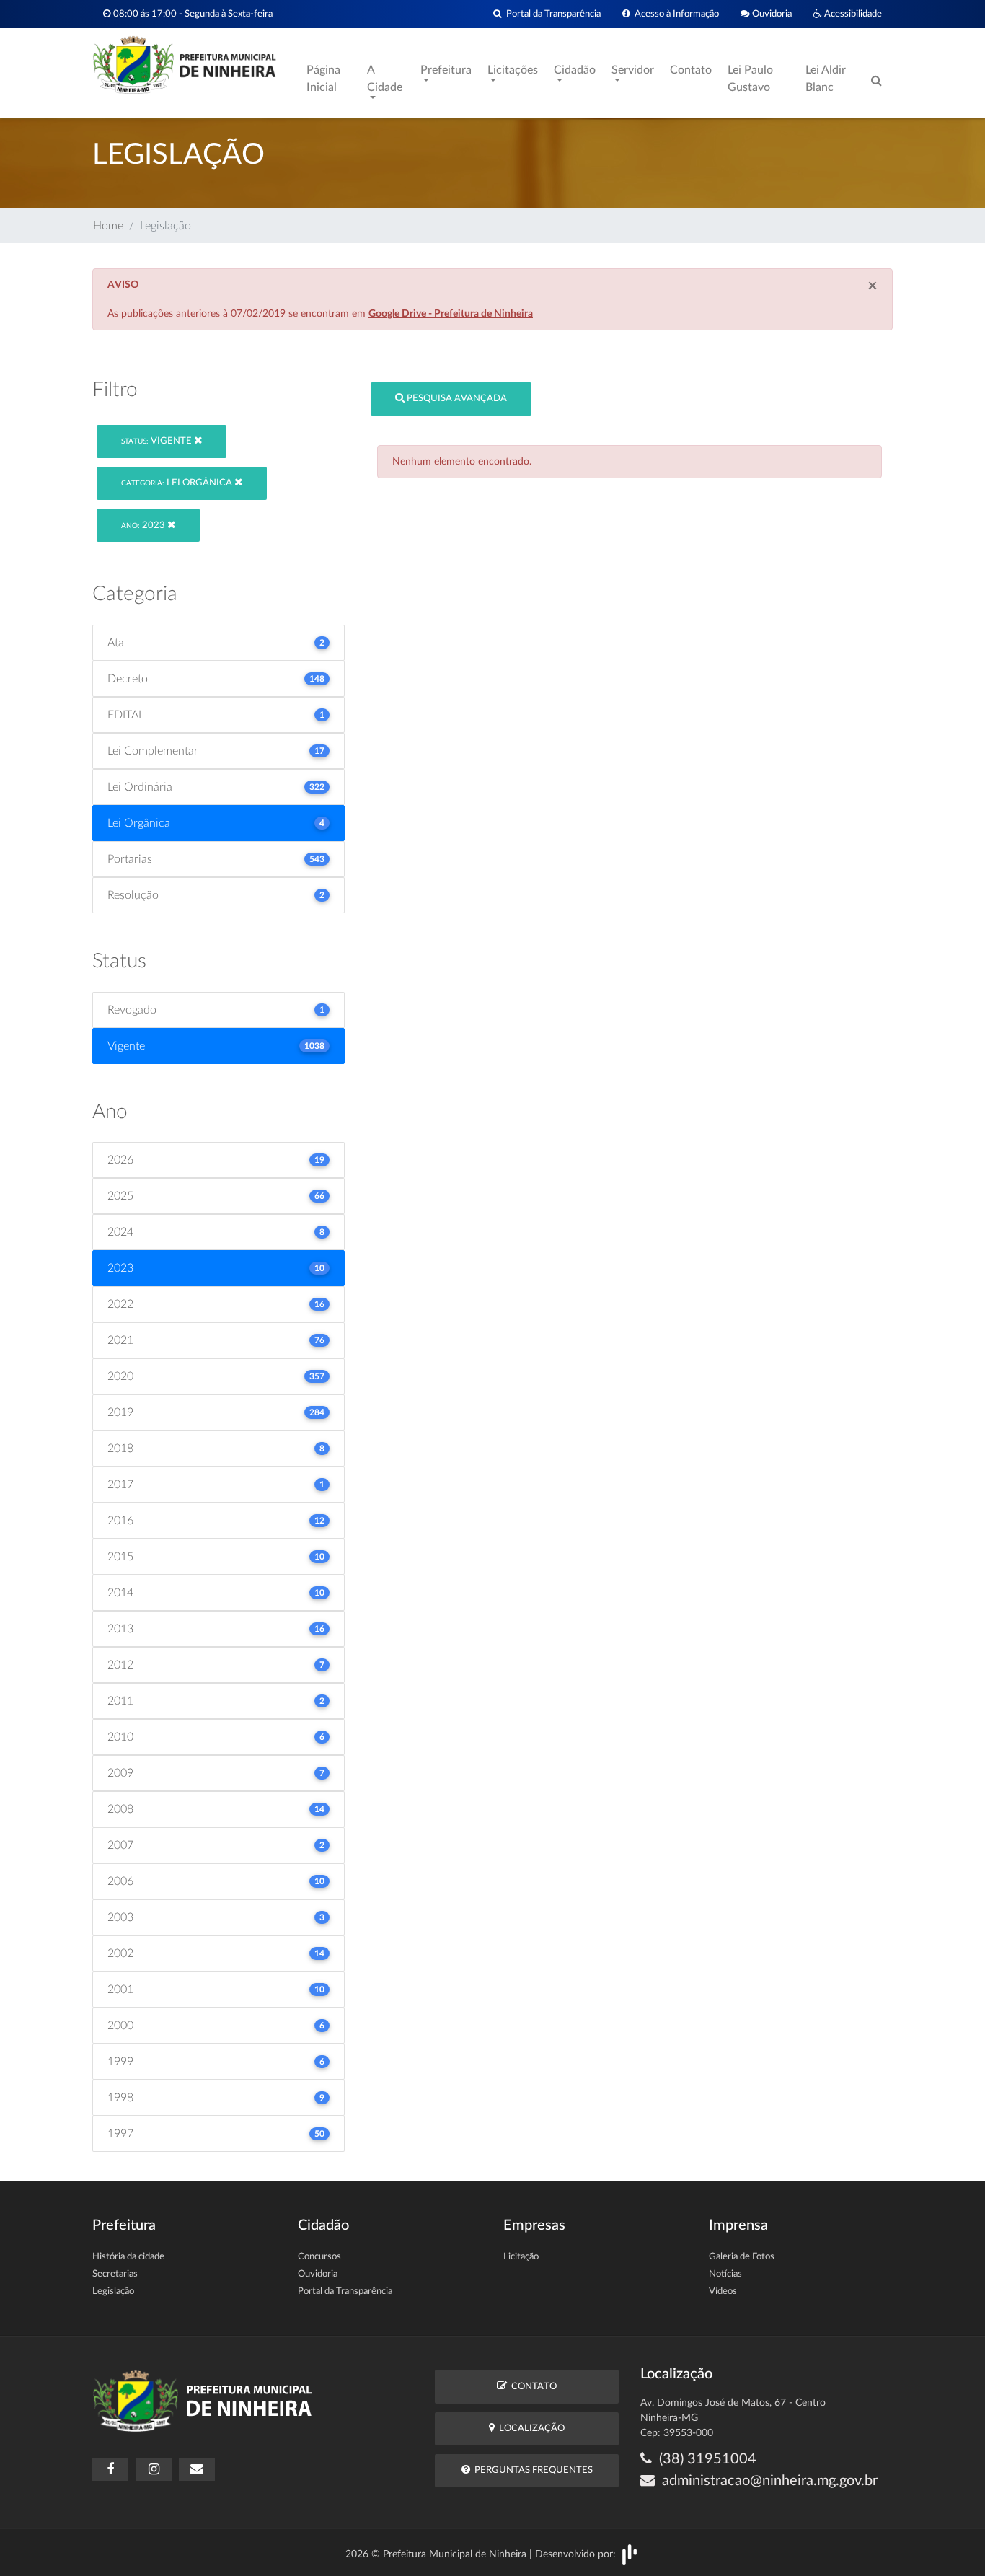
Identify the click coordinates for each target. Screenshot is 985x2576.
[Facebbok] (110, 2469)
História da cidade (128, 2257)
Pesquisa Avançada (456, 399)
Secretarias (115, 2274)
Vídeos (723, 2291)
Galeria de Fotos (742, 2257)
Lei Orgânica (178, 483)
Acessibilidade (852, 14)
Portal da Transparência (551, 14)
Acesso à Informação (675, 14)
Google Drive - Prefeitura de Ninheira (451, 314)
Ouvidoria (771, 14)
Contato (691, 70)
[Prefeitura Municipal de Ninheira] (184, 64)
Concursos (319, 2257)
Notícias (725, 2274)
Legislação (113, 2291)
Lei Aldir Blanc (826, 79)
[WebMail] (197, 2469)
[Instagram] (154, 2469)
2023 (144, 526)
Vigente (158, 441)
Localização (530, 2428)
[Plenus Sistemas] (630, 2554)
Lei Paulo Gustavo (750, 79)
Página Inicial (323, 79)
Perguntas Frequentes (531, 2470)
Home (108, 226)
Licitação (521, 2257)
